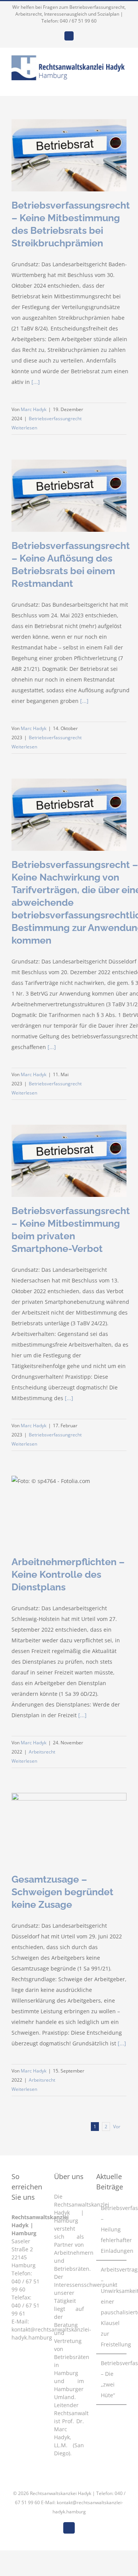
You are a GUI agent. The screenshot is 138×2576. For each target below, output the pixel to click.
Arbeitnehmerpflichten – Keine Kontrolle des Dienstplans (68, 1574)
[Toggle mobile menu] (123, 84)
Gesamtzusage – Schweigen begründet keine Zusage (62, 1892)
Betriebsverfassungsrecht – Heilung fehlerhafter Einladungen (112, 2229)
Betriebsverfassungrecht (55, 419)
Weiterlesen (24, 428)
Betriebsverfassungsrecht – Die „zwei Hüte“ (112, 2379)
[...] (36, 382)
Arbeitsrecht (42, 1752)
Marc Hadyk (34, 409)
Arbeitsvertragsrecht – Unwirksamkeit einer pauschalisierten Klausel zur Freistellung (112, 2307)
